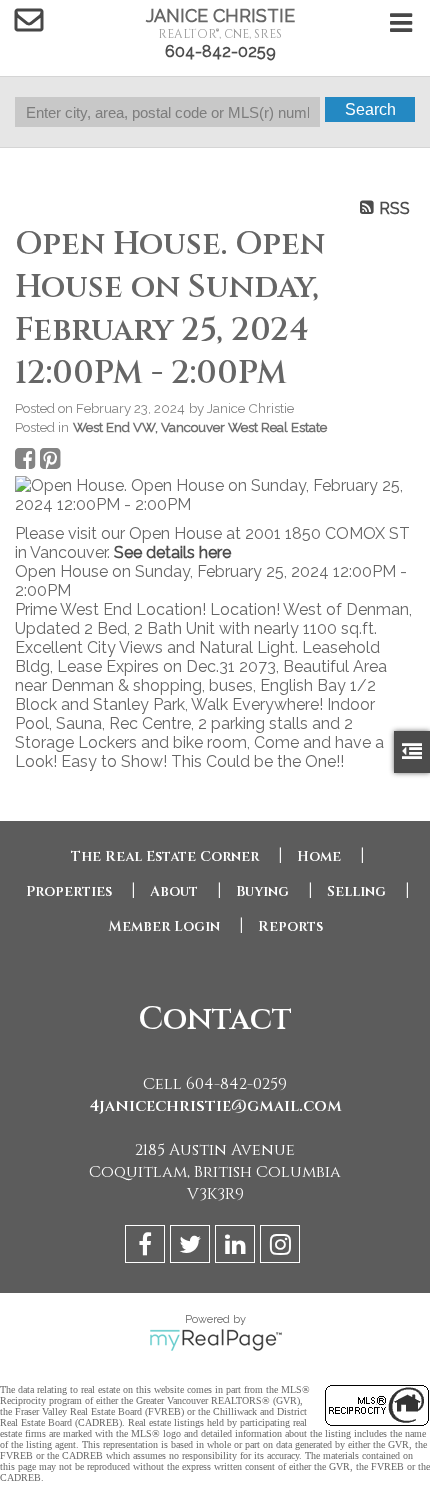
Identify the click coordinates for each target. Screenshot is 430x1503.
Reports (290, 926)
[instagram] (282, 1247)
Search (370, 109)
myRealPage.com (215, 1340)
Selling (356, 891)
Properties (69, 891)
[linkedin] (237, 1247)
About (174, 891)
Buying (262, 891)
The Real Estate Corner (165, 856)
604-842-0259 (220, 51)
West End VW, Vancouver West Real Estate (200, 427)
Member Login (164, 926)
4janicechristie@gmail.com (215, 1106)
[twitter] (192, 1247)
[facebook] (147, 1247)
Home (319, 856)
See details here (172, 552)
